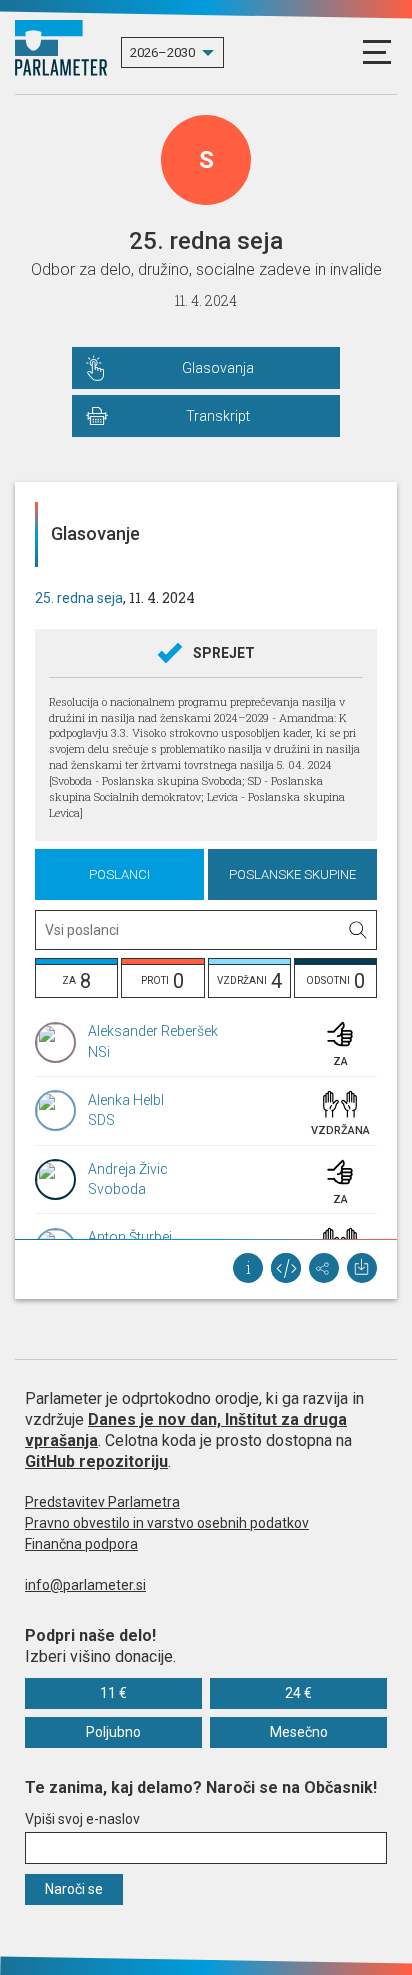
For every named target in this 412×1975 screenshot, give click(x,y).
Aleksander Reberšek (153, 1031)
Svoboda (117, 1189)
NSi (99, 1052)
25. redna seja (79, 598)
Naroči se (74, 1889)
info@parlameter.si (85, 1585)
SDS (101, 1120)
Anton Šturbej (130, 1237)
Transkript (218, 416)
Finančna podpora (81, 1544)
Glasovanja (218, 368)
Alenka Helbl (126, 1100)
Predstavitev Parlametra (102, 1502)
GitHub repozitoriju (96, 1461)
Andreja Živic (128, 1169)
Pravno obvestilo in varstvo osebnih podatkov (167, 1523)
